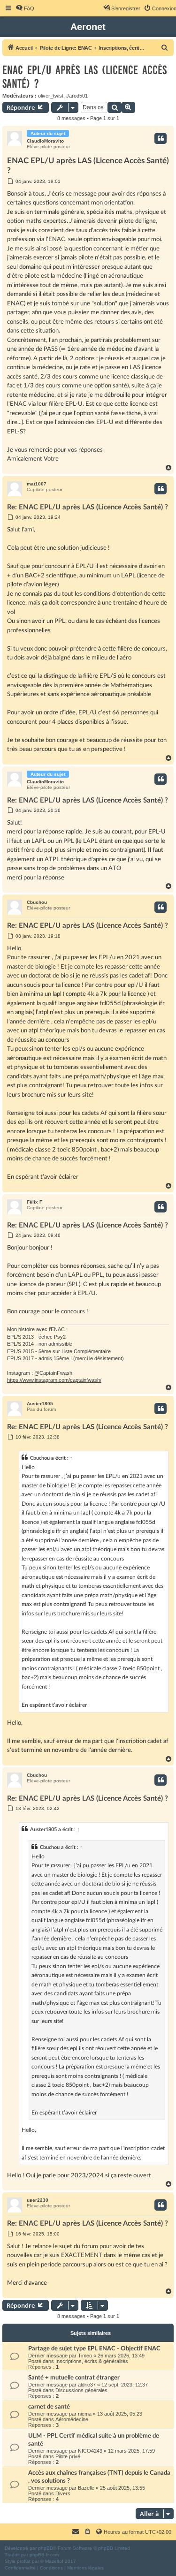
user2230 (38, 2200)
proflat (24, 2561)
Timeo (85, 2356)
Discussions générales (81, 2390)
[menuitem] (25, 8)
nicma (85, 2414)
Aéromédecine (72, 2419)
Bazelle (86, 2488)
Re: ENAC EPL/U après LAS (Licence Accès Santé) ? (88, 507)
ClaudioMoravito (45, 141)
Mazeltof (54, 2561)
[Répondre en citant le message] (161, 138)
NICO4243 (90, 2451)
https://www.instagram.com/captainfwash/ (54, 1380)
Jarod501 (77, 96)
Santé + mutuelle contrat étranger (74, 2378)
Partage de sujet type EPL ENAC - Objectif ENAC (94, 2349)
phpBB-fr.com (44, 2555)
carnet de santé (49, 2407)
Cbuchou (37, 902)
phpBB (46, 2548)
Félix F (34, 1202)
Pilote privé (68, 2456)
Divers (63, 2493)
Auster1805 (40, 1404)
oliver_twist (51, 96)
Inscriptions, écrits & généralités (92, 2361)
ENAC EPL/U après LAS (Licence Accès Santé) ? (84, 77)
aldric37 (87, 2385)
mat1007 (37, 484)
